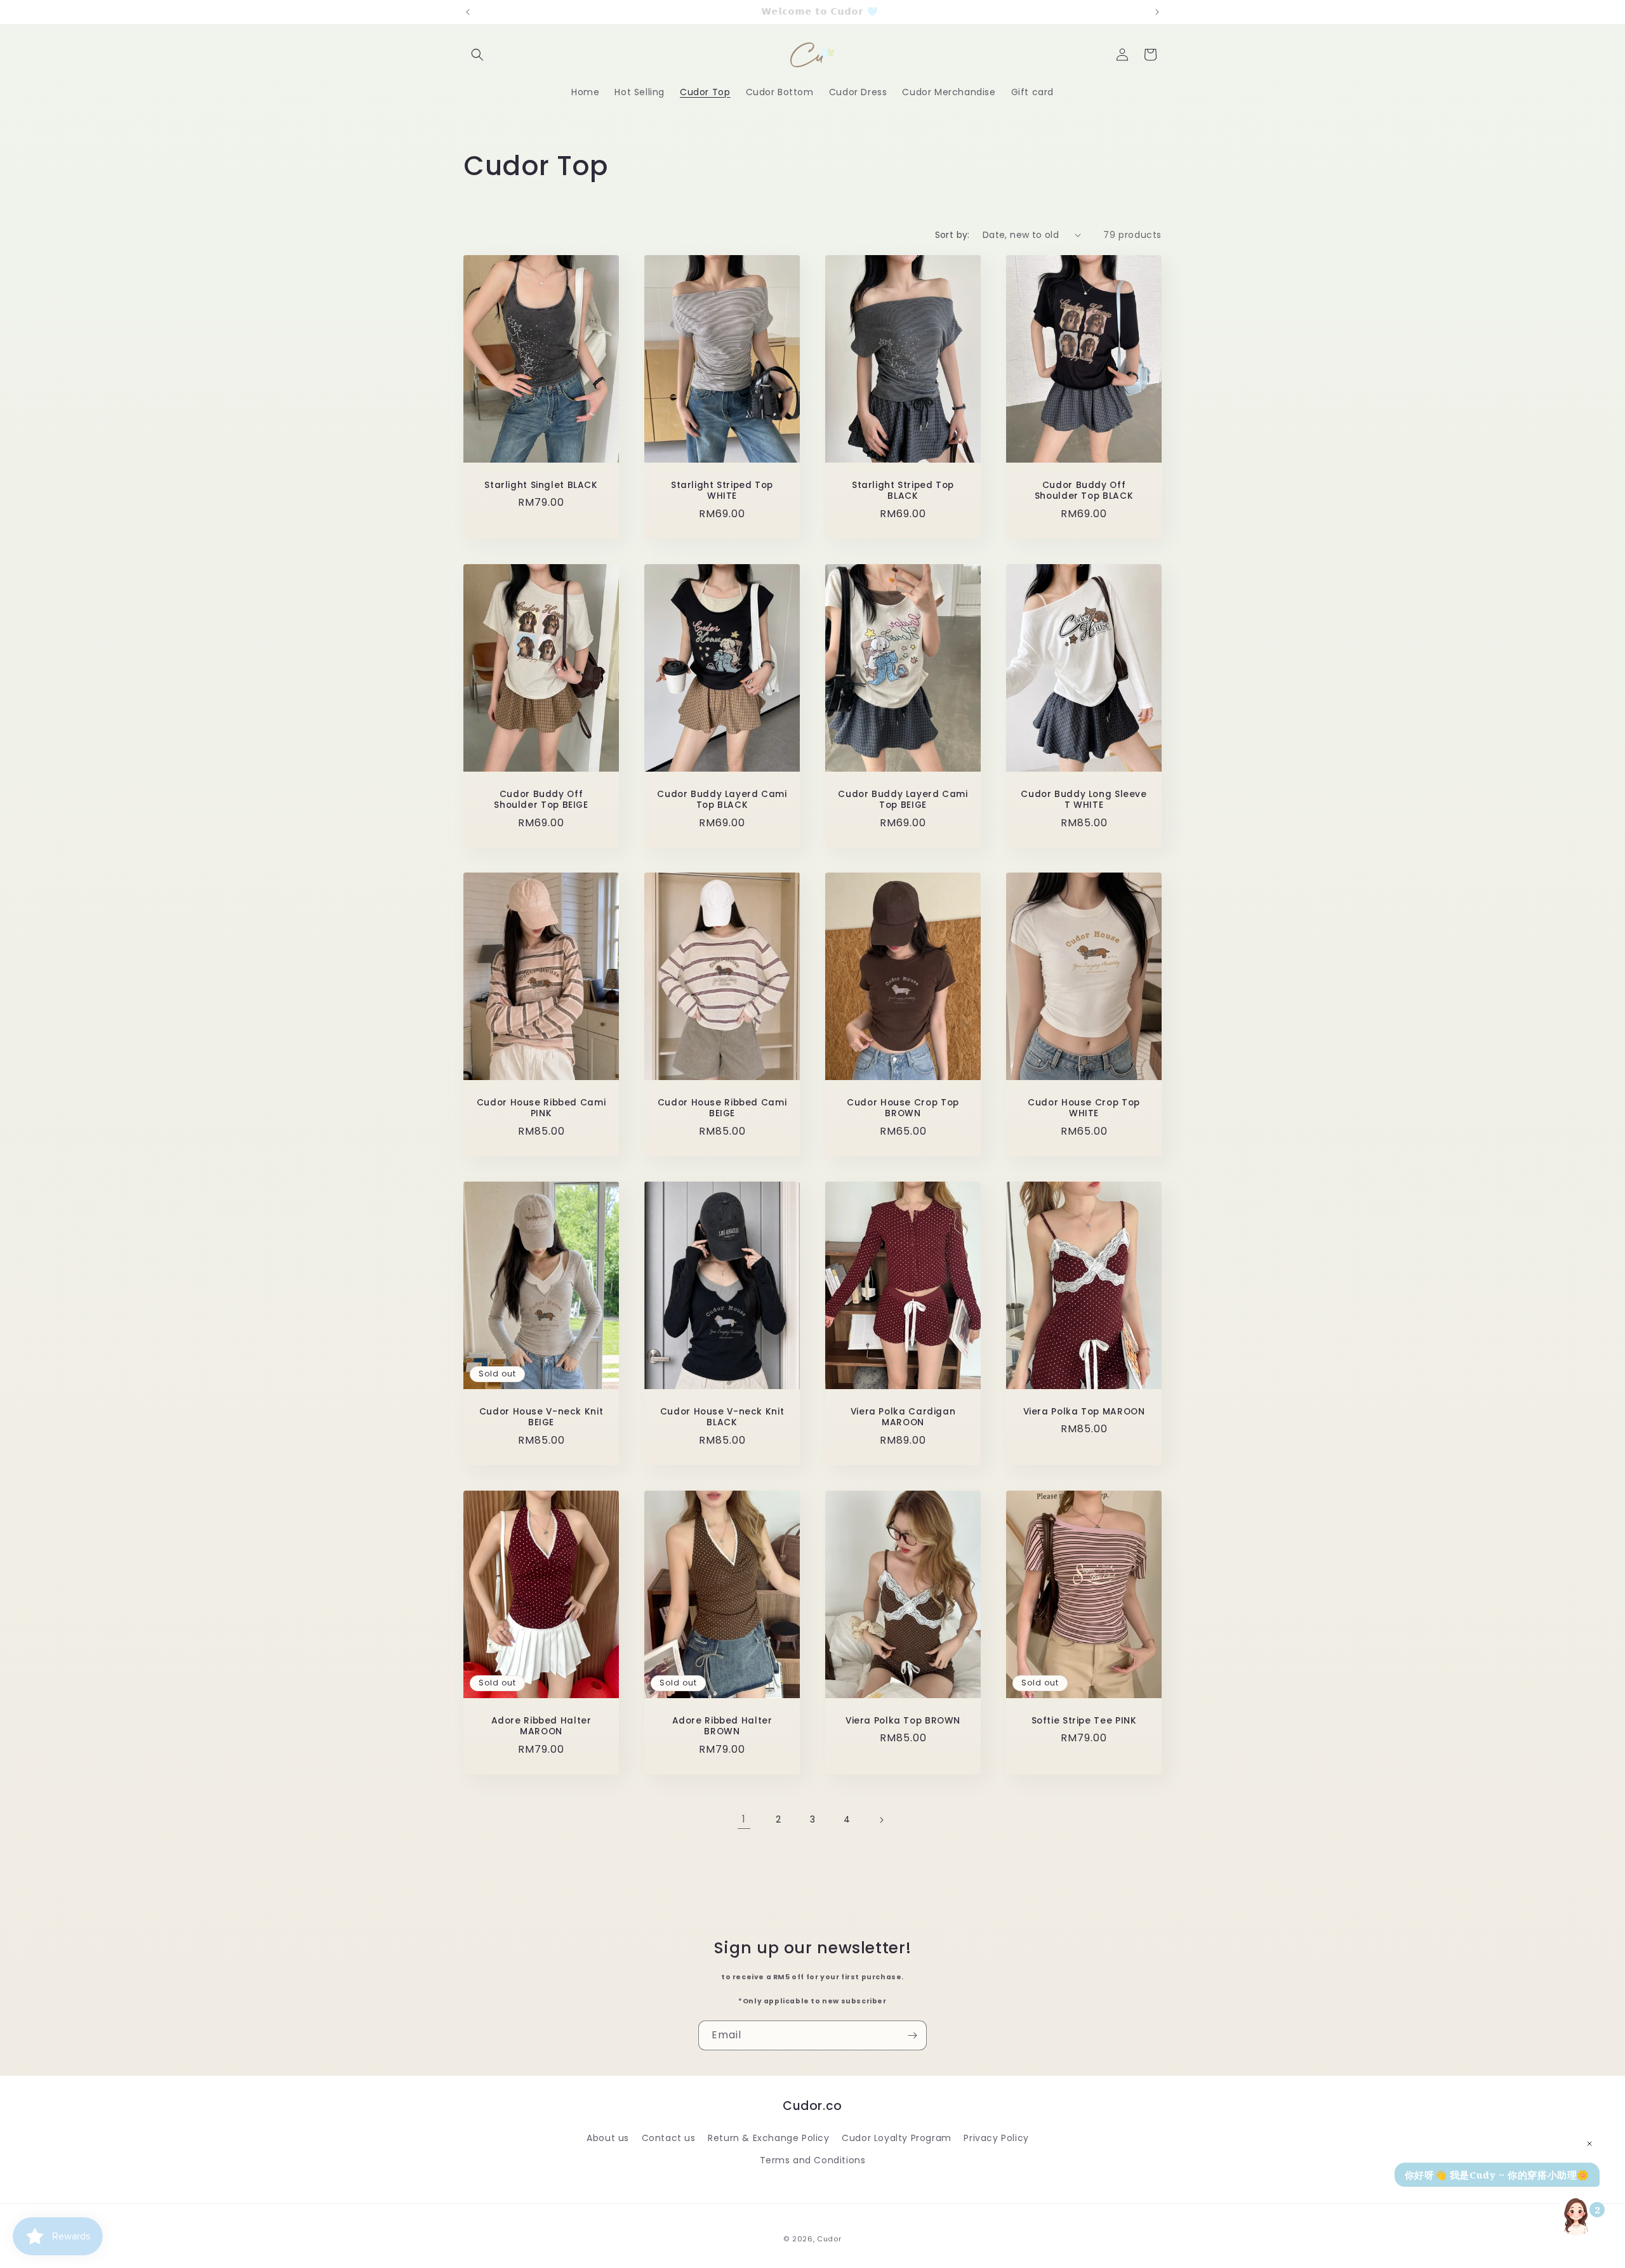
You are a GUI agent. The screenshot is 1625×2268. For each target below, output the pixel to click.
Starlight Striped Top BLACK (903, 490)
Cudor (829, 2239)
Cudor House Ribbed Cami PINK (541, 1108)
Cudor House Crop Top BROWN (903, 1108)
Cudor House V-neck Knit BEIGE (541, 1417)
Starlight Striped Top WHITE (722, 490)
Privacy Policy (996, 2137)
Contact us (669, 2137)
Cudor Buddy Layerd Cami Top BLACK (722, 799)
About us (608, 2137)
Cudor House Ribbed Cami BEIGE (722, 1108)
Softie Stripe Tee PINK (1084, 1721)
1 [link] (744, 1819)
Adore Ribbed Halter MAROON (541, 1726)
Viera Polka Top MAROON (1084, 1412)
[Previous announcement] (468, 12)
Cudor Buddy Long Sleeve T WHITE (1084, 799)
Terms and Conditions (813, 2159)
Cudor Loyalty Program (897, 2137)
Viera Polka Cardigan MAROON (903, 1417)
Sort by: (952, 235)
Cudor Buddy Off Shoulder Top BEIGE (541, 799)
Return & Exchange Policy (768, 2137)
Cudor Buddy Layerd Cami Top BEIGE (903, 799)
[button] (477, 55)
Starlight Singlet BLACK (541, 485)
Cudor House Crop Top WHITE (1084, 1108)
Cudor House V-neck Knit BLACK (722, 1417)
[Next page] (881, 1820)
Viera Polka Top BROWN (903, 1721)
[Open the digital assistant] (1576, 2215)
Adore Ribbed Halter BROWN (722, 1726)
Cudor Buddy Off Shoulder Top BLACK (1084, 490)
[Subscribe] (912, 2035)
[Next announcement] (1157, 12)
